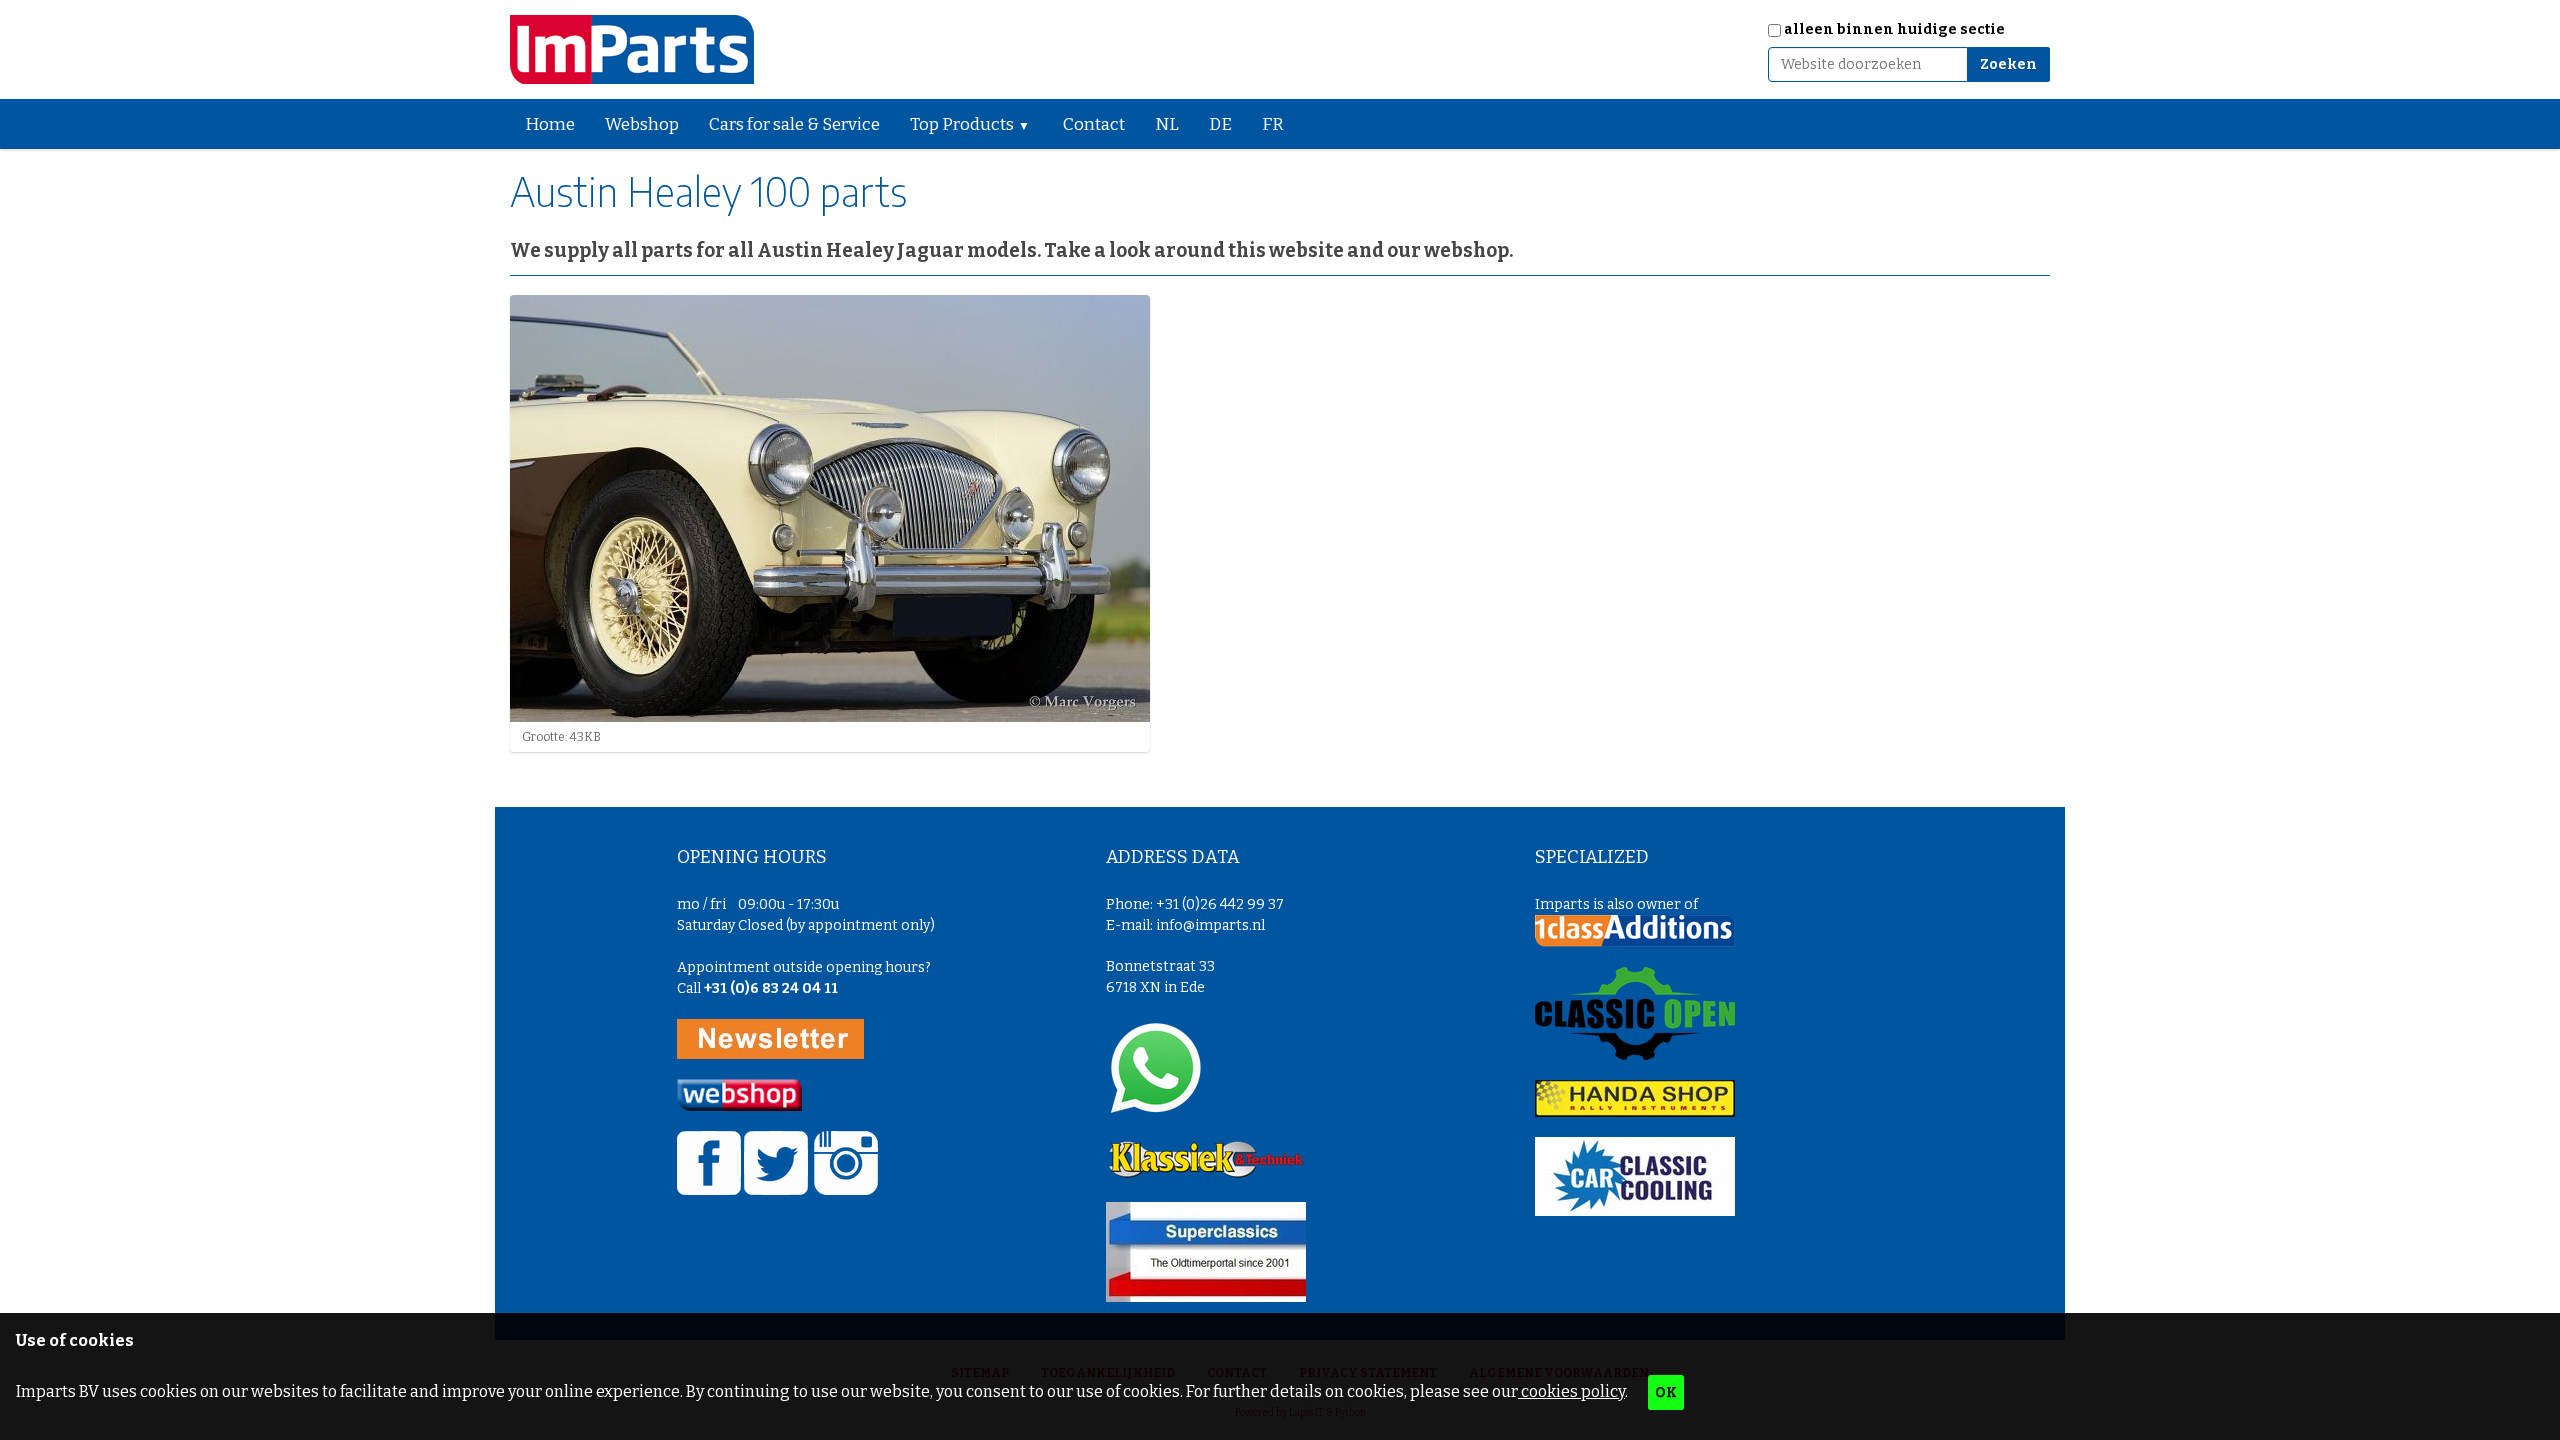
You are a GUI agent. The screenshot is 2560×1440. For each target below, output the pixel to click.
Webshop (642, 124)
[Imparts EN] (632, 49)
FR (1273, 124)
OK (1666, 1392)
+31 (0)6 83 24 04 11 (771, 988)
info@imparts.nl (1210, 925)
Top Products (962, 124)
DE (1220, 124)
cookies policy (1571, 1391)
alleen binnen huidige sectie (1894, 29)
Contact (1094, 124)
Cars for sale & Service (794, 124)
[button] (1032, 124)
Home (550, 124)
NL (1167, 124)
